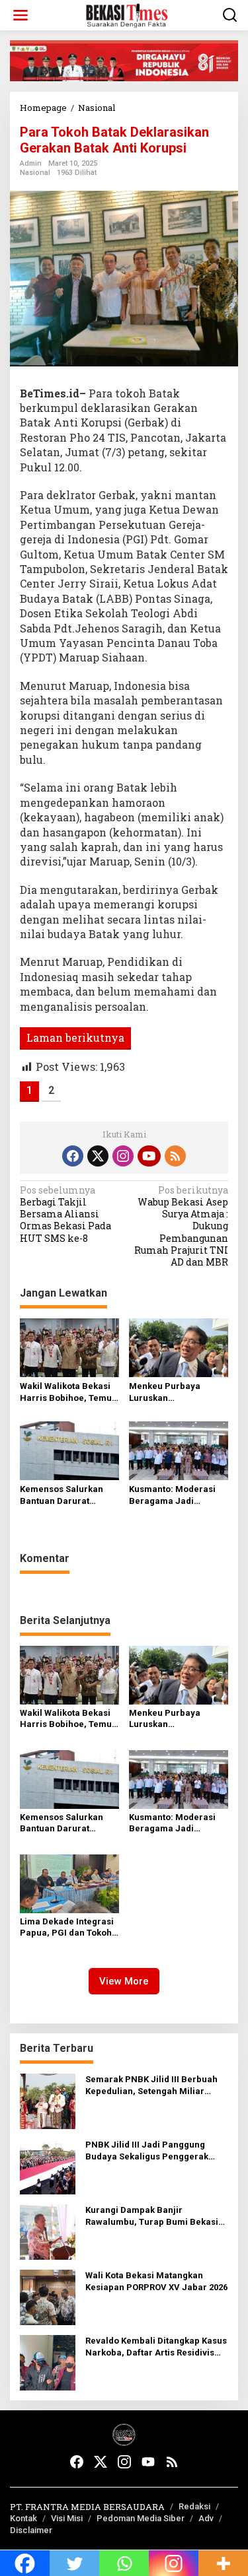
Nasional (35, 173)
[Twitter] (98, 1156)
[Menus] (21, 15)
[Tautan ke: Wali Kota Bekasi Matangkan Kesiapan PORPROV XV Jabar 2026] (48, 2296)
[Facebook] (73, 1156)
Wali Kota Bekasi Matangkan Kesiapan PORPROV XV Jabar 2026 (156, 2281)
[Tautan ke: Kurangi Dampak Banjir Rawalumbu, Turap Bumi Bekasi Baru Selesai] (48, 2231)
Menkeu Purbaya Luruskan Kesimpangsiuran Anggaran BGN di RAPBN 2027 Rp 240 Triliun (168, 1393)
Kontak (23, 2518)
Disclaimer (31, 2530)
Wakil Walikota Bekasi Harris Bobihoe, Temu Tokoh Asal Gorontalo (66, 1393)
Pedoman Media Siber (141, 2518)
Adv (206, 2518)
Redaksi (194, 2506)
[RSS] (175, 1156)
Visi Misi (67, 2518)
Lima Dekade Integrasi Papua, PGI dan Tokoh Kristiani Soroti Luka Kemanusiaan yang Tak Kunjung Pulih (68, 1928)
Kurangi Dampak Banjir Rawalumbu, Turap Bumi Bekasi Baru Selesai (152, 2217)
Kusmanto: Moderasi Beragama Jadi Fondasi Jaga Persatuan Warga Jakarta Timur (172, 1496)
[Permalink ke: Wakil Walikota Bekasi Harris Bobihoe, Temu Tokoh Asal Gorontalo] (69, 1347)
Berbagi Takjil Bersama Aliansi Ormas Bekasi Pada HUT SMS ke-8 (65, 1214)
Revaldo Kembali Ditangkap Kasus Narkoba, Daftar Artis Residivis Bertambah (156, 2347)
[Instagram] (123, 1156)
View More (124, 1981)
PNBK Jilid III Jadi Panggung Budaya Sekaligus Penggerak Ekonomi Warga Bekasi (147, 2151)
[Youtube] (149, 1156)
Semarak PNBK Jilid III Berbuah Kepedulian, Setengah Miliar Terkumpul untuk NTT (151, 2086)
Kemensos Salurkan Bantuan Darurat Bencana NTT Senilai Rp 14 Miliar (64, 1496)
